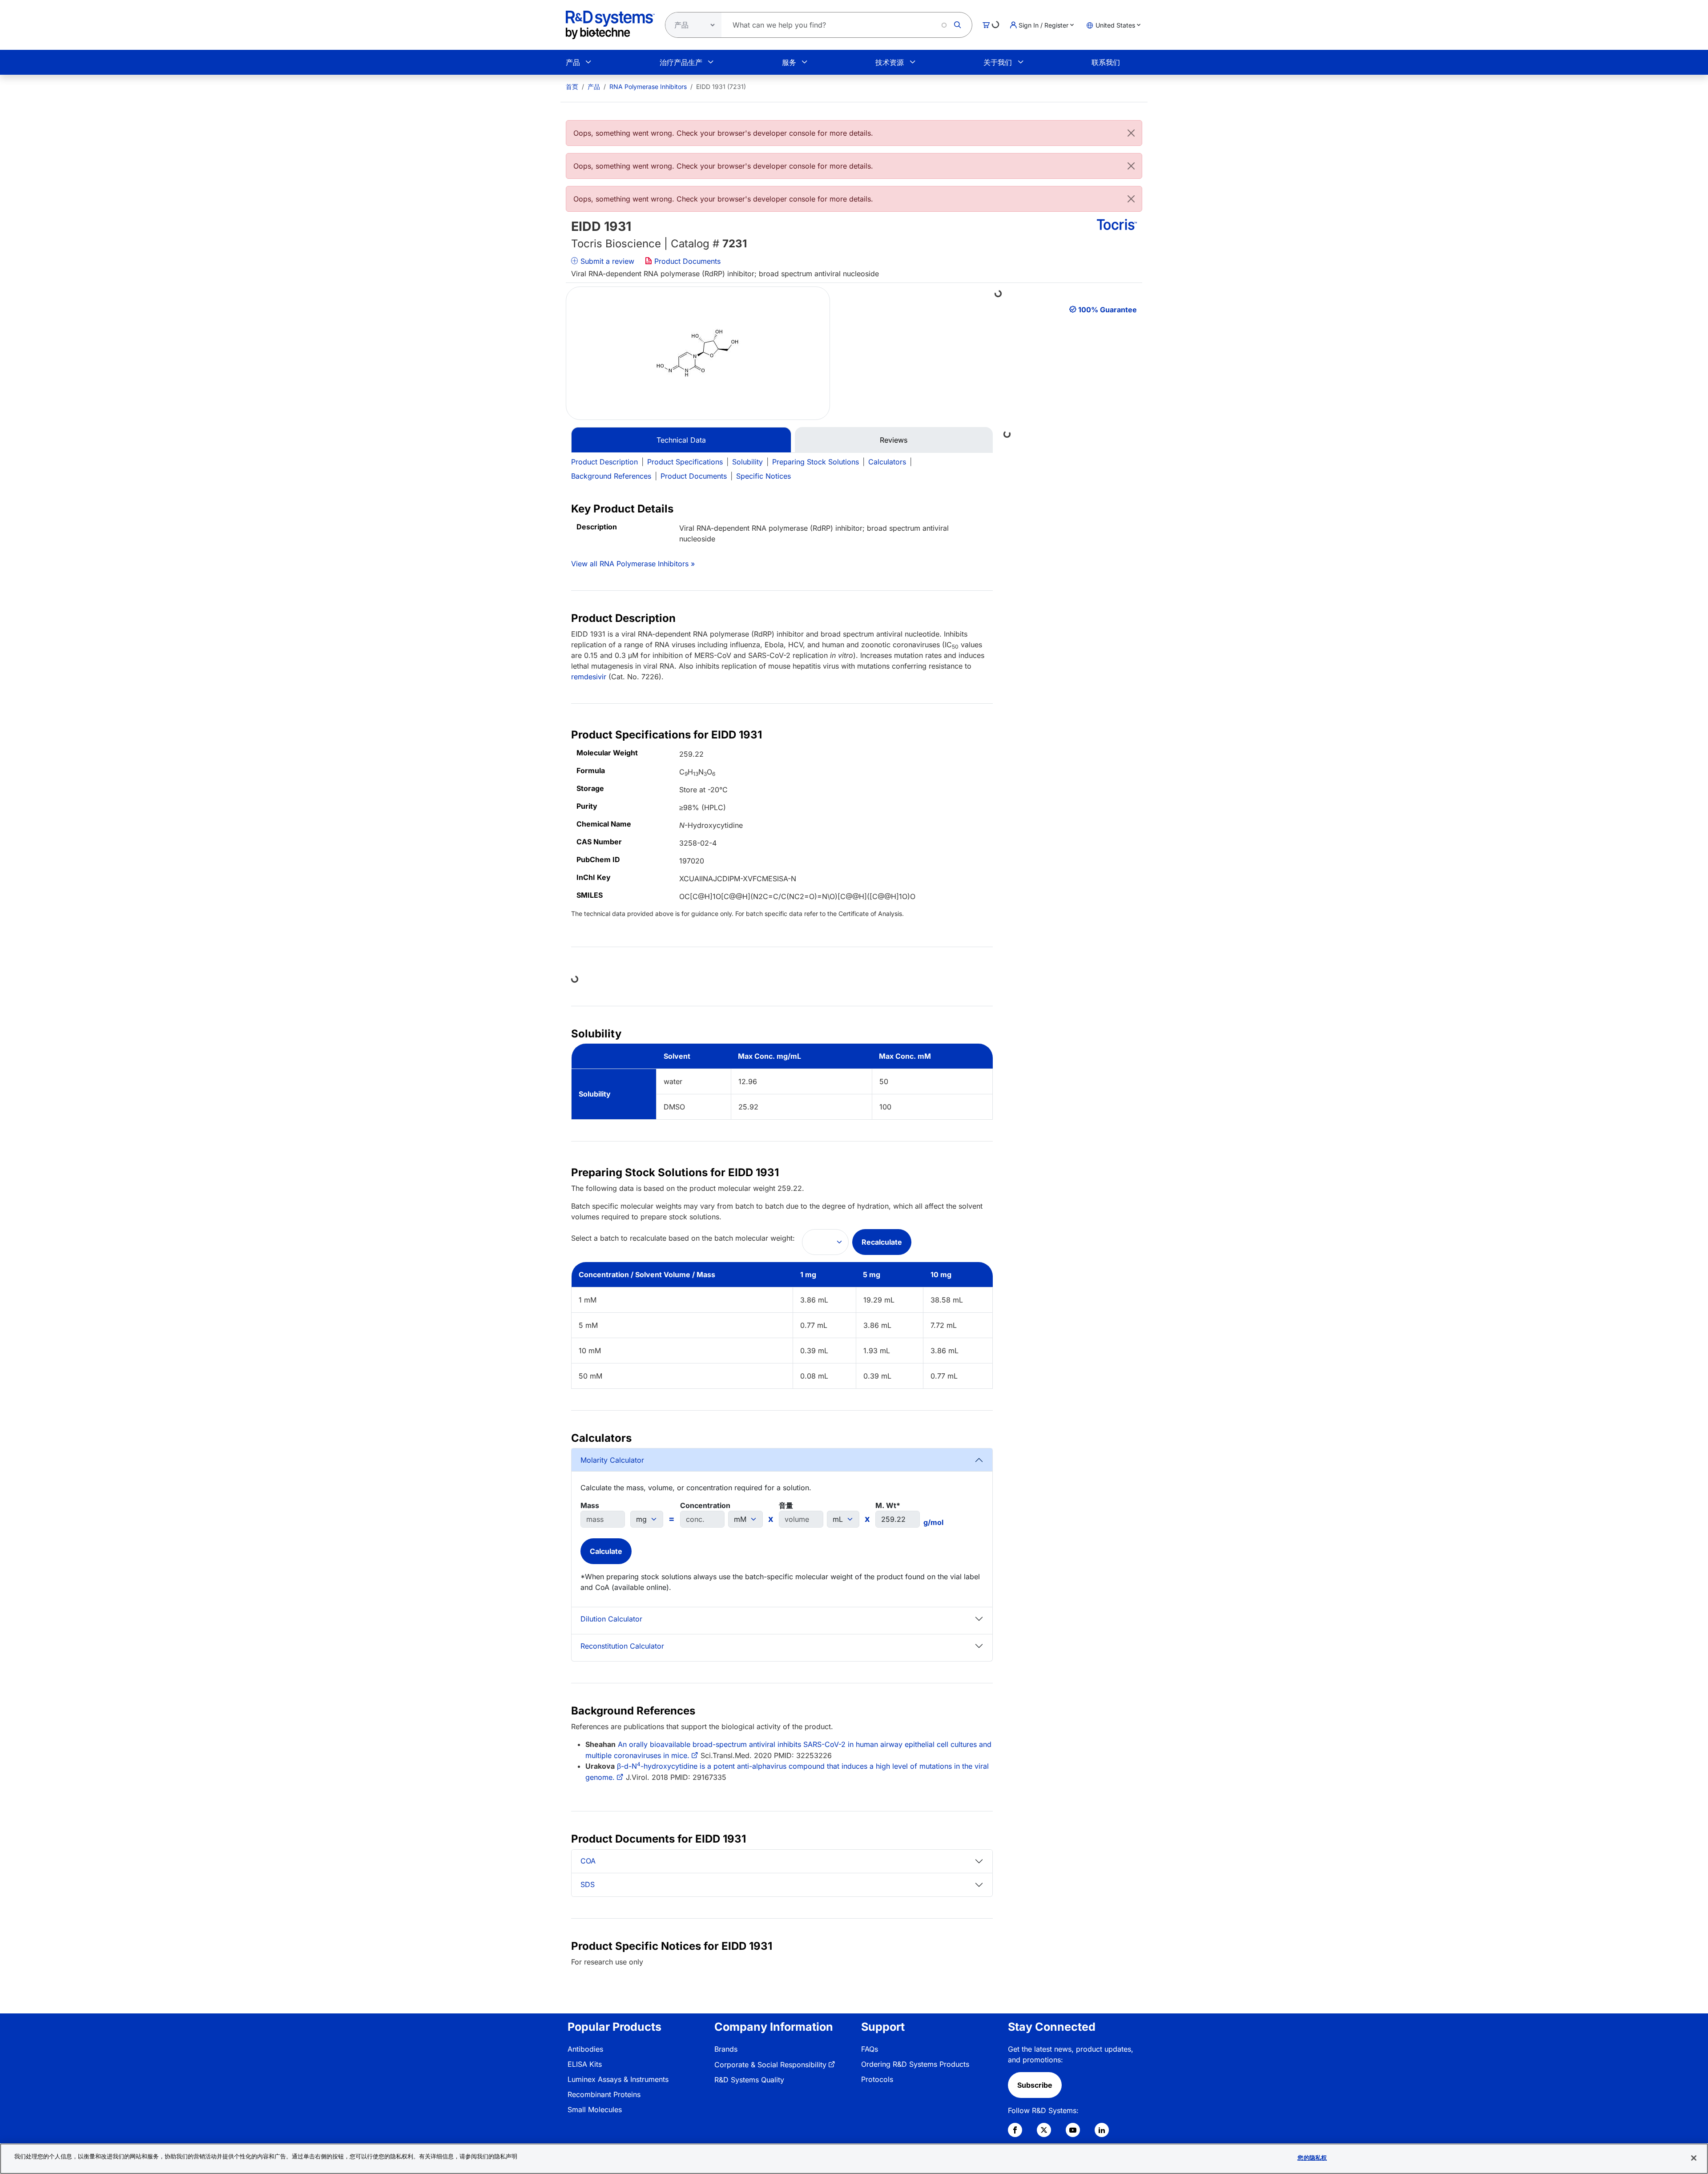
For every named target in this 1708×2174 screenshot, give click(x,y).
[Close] (1131, 133)
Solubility (747, 462)
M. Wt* (888, 1505)
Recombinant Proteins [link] (604, 2094)
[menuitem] (572, 87)
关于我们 (998, 62)
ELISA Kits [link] (585, 2064)
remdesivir (589, 677)
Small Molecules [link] (595, 2109)
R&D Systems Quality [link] (749, 2080)
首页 (572, 87)
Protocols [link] (877, 2079)
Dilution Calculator (611, 1619)
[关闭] (1694, 2158)
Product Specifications (685, 462)
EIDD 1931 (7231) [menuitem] (721, 87)
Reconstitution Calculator (622, 1646)
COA (588, 1861)
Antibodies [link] (585, 2049)
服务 (789, 62)
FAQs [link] (870, 2049)
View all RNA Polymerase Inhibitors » (633, 564)
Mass (590, 1505)
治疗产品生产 (681, 62)
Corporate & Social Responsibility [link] (770, 2065)
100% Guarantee (1108, 310)
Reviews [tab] (894, 440)
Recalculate (882, 1242)
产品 (573, 62)
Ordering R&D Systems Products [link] (915, 2064)
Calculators (887, 462)
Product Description (604, 462)
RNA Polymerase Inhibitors (648, 87)
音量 (786, 1505)
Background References (611, 476)
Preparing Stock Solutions (816, 462)
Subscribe (1035, 2085)
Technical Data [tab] (681, 440)
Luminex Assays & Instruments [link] (618, 2079)
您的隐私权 (1312, 2158)
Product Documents (686, 261)
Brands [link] (726, 2049)
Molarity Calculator (612, 1460)
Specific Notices (763, 476)
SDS (588, 1884)
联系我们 (1106, 62)
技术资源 (890, 62)
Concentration (705, 1505)
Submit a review (606, 261)
